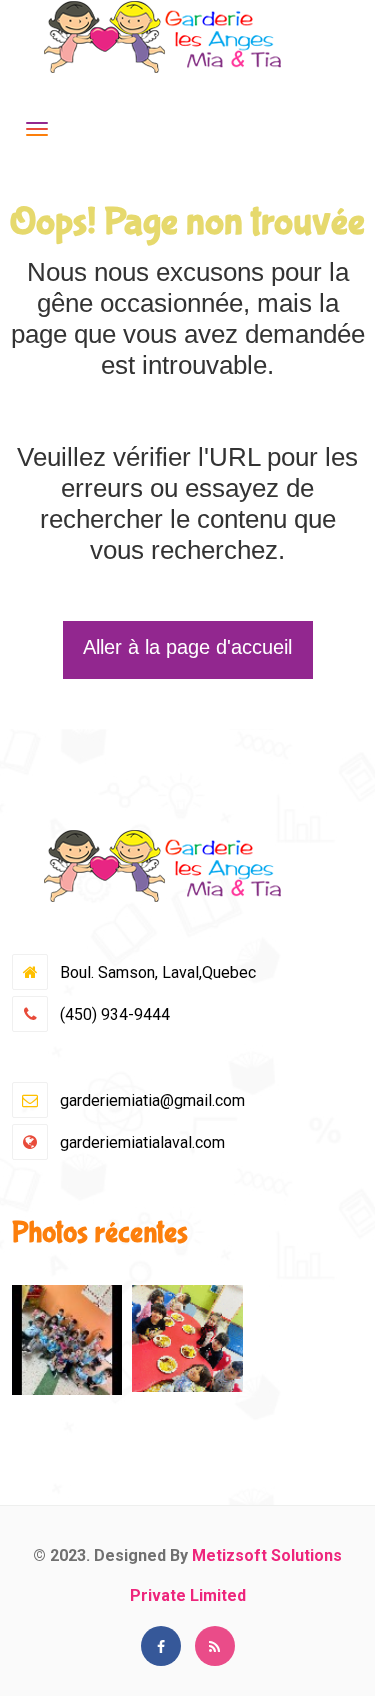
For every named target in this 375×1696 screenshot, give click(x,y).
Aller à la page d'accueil (187, 647)
